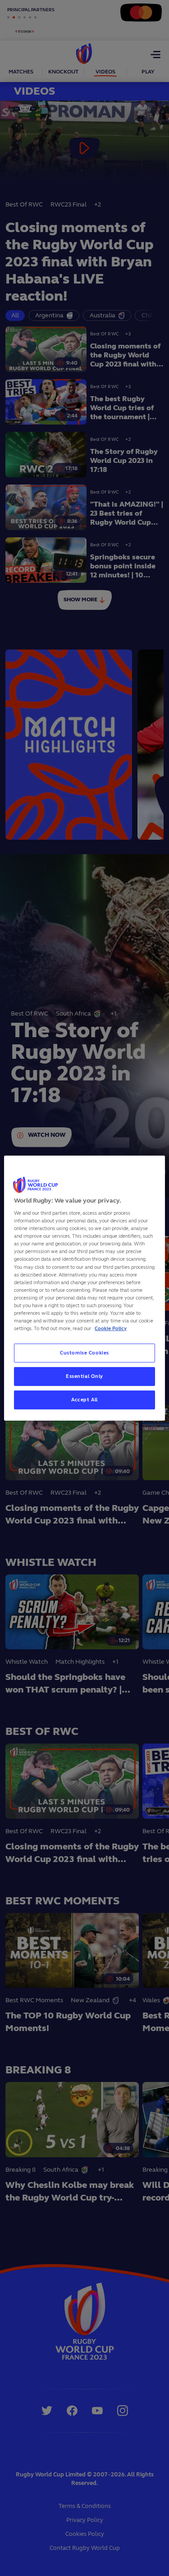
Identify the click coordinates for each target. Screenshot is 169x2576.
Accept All (84, 1400)
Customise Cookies (84, 1353)
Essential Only (84, 1376)
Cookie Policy (111, 1328)
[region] (84, 1288)
